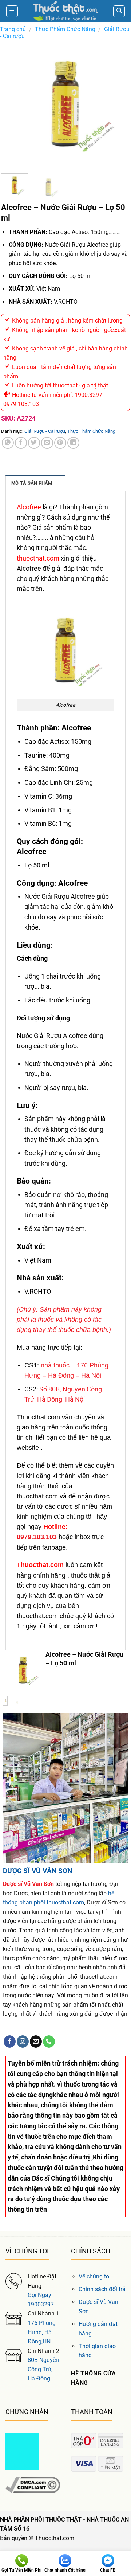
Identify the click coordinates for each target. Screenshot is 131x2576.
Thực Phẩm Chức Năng (65, 29)
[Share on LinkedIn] (73, 443)
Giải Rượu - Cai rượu (45, 431)
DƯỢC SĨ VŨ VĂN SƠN (37, 1871)
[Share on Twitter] (34, 443)
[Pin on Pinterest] (60, 443)
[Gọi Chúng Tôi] (49, 2042)
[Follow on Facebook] (10, 2042)
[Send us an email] (36, 2042)
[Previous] (13, 104)
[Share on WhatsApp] (8, 443)
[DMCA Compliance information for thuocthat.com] (33, 2484)
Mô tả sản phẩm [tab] (32, 483)
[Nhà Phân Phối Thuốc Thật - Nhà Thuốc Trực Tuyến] (65, 11)
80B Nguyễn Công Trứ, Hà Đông (43, 2369)
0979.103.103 (37, 1537)
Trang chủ (13, 29)
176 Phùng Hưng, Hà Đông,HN (42, 2332)
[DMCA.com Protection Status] (22, 2451)
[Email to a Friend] (47, 443)
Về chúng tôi (95, 2276)
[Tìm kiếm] (119, 11)
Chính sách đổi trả (102, 2289)
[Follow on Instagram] (23, 2042)
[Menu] (12, 11)
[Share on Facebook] (21, 443)
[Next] (118, 104)
